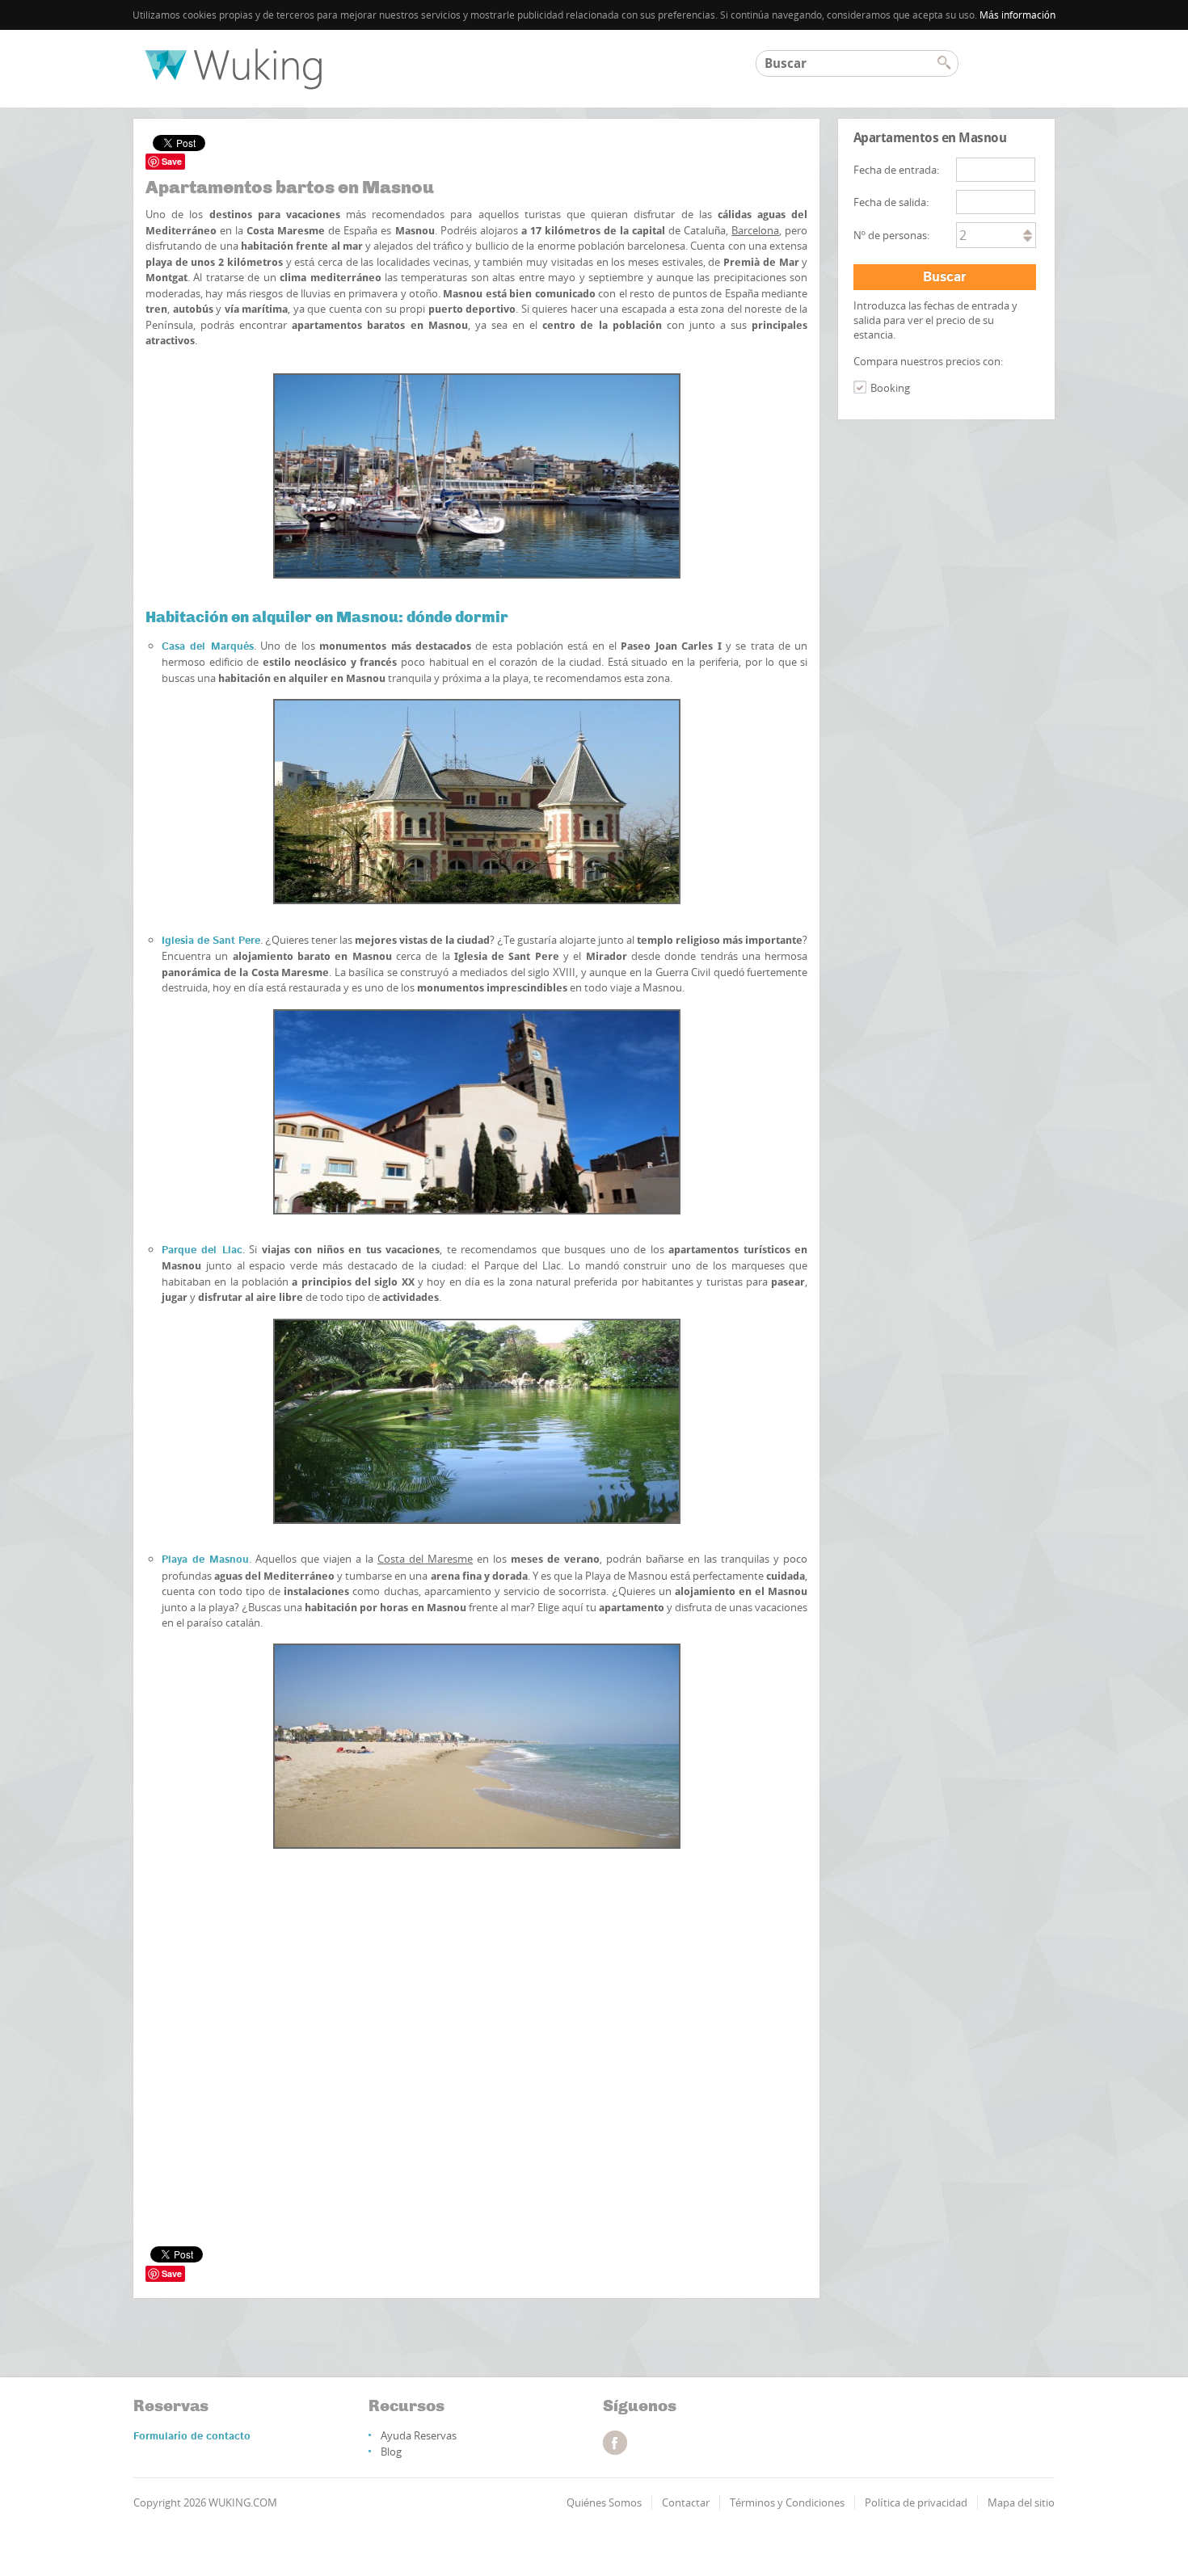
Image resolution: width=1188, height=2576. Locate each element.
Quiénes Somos (604, 2502)
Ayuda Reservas (419, 2435)
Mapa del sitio (1021, 2502)
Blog (391, 2452)
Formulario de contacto (192, 2437)
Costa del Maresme (425, 1559)
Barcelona (755, 230)
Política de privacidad (916, 2502)
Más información (1017, 15)
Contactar (686, 2502)
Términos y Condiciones (787, 2502)
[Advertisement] (476, 1945)
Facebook (615, 2443)
